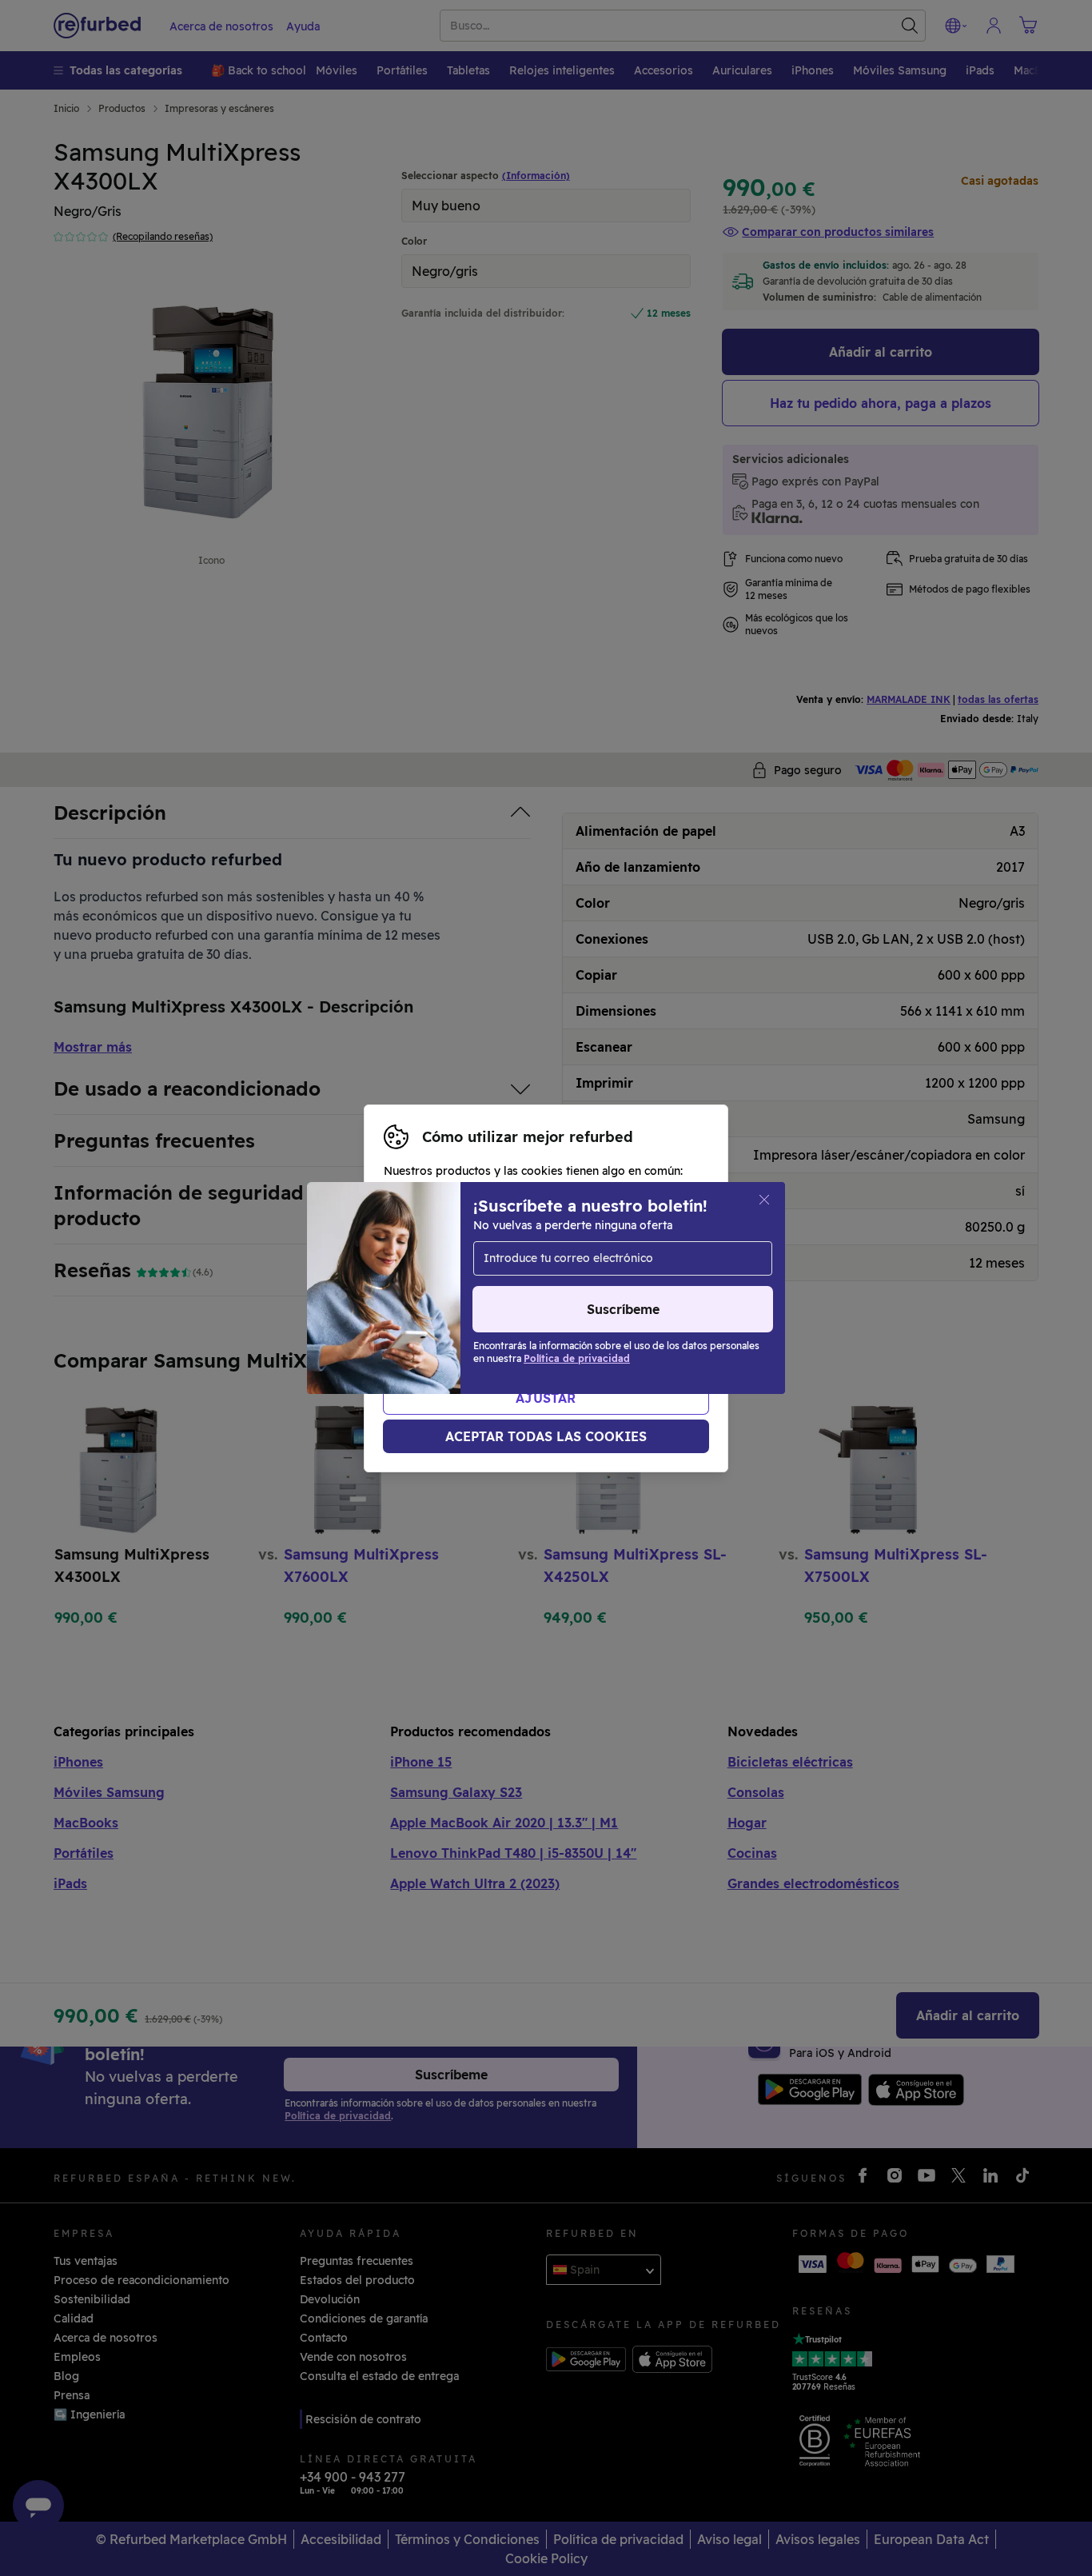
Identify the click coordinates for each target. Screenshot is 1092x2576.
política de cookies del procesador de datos (505, 1322)
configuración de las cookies (464, 1288)
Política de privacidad (486, 1305)
